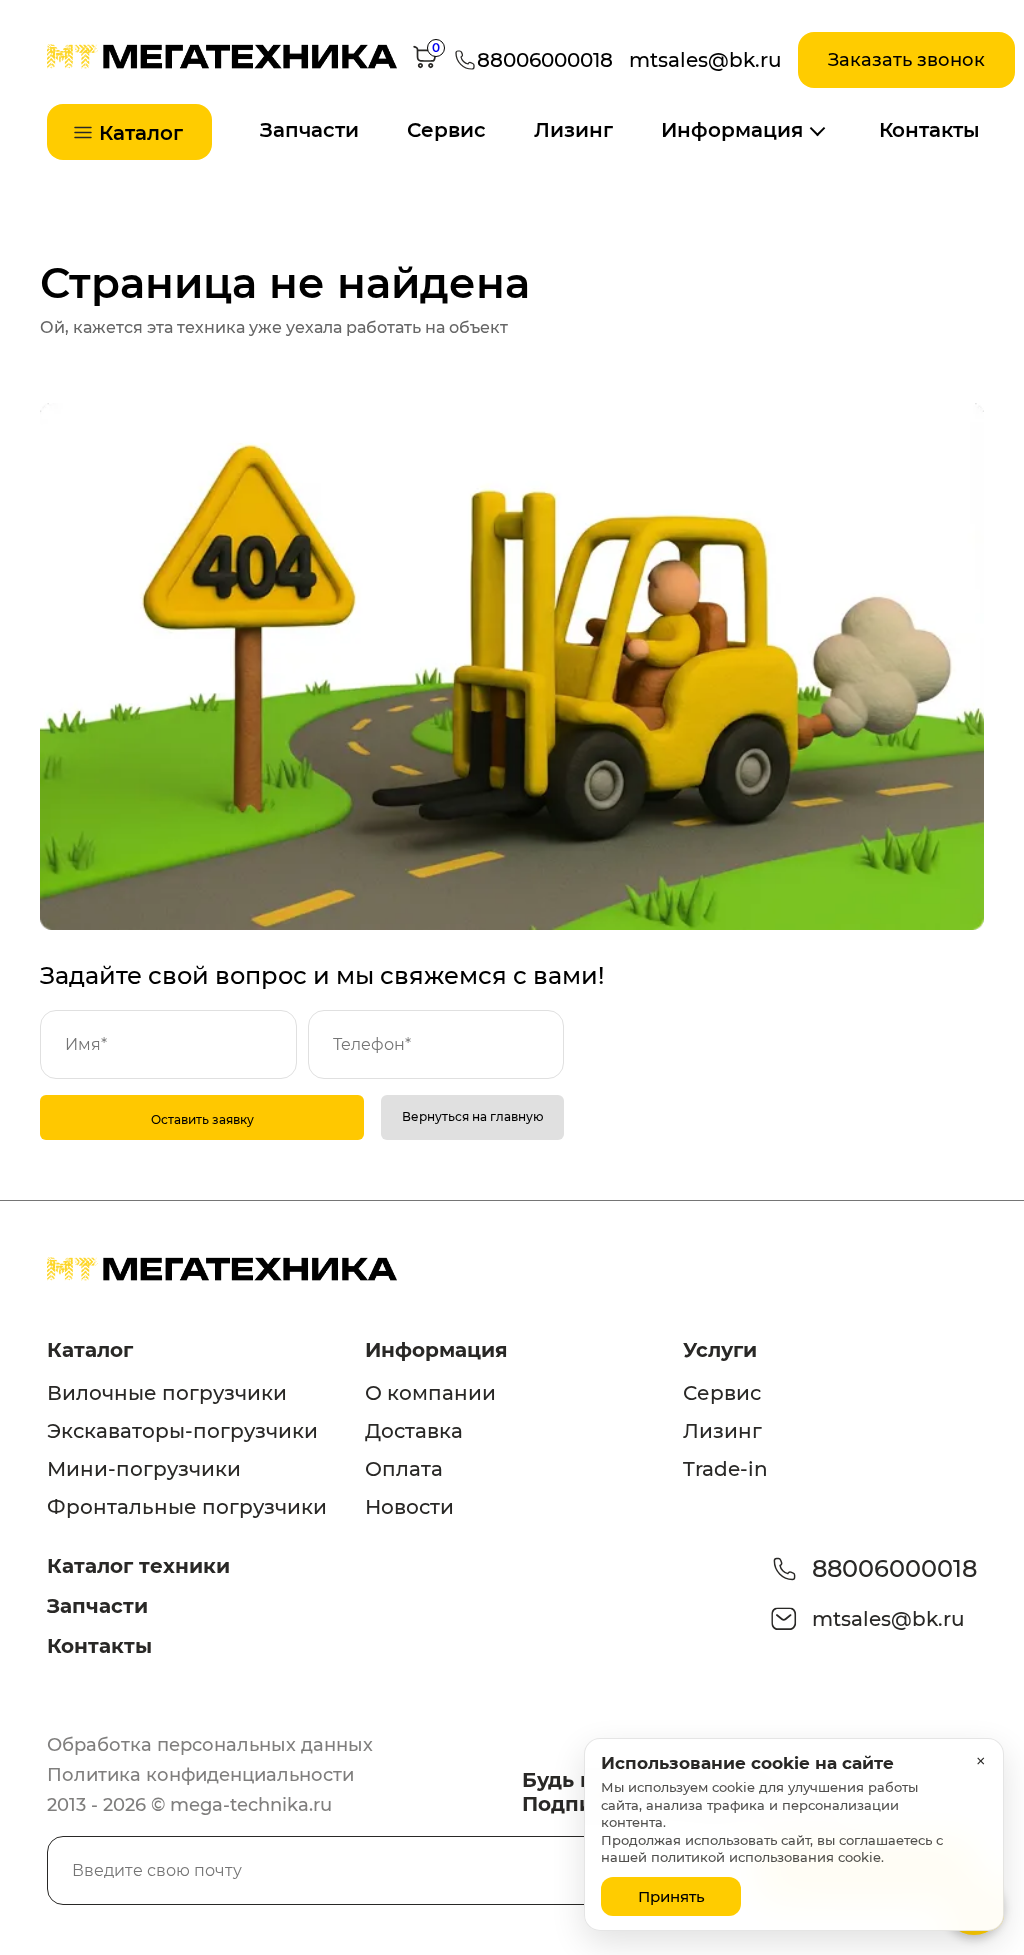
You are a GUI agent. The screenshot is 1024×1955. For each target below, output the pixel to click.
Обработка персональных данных (210, 1745)
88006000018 (894, 1568)
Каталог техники (138, 1566)
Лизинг (573, 130)
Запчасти (309, 130)
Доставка (414, 1431)
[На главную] (222, 63)
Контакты (929, 130)
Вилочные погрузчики (167, 1393)
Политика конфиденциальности (200, 1775)
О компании (430, 1393)
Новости (409, 1507)
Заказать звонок (906, 60)
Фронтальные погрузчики (187, 1507)
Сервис (446, 130)
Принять (671, 1896)
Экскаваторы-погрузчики (182, 1431)
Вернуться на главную (473, 1116)
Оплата (404, 1469)
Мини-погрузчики (144, 1469)
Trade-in (725, 1469)
